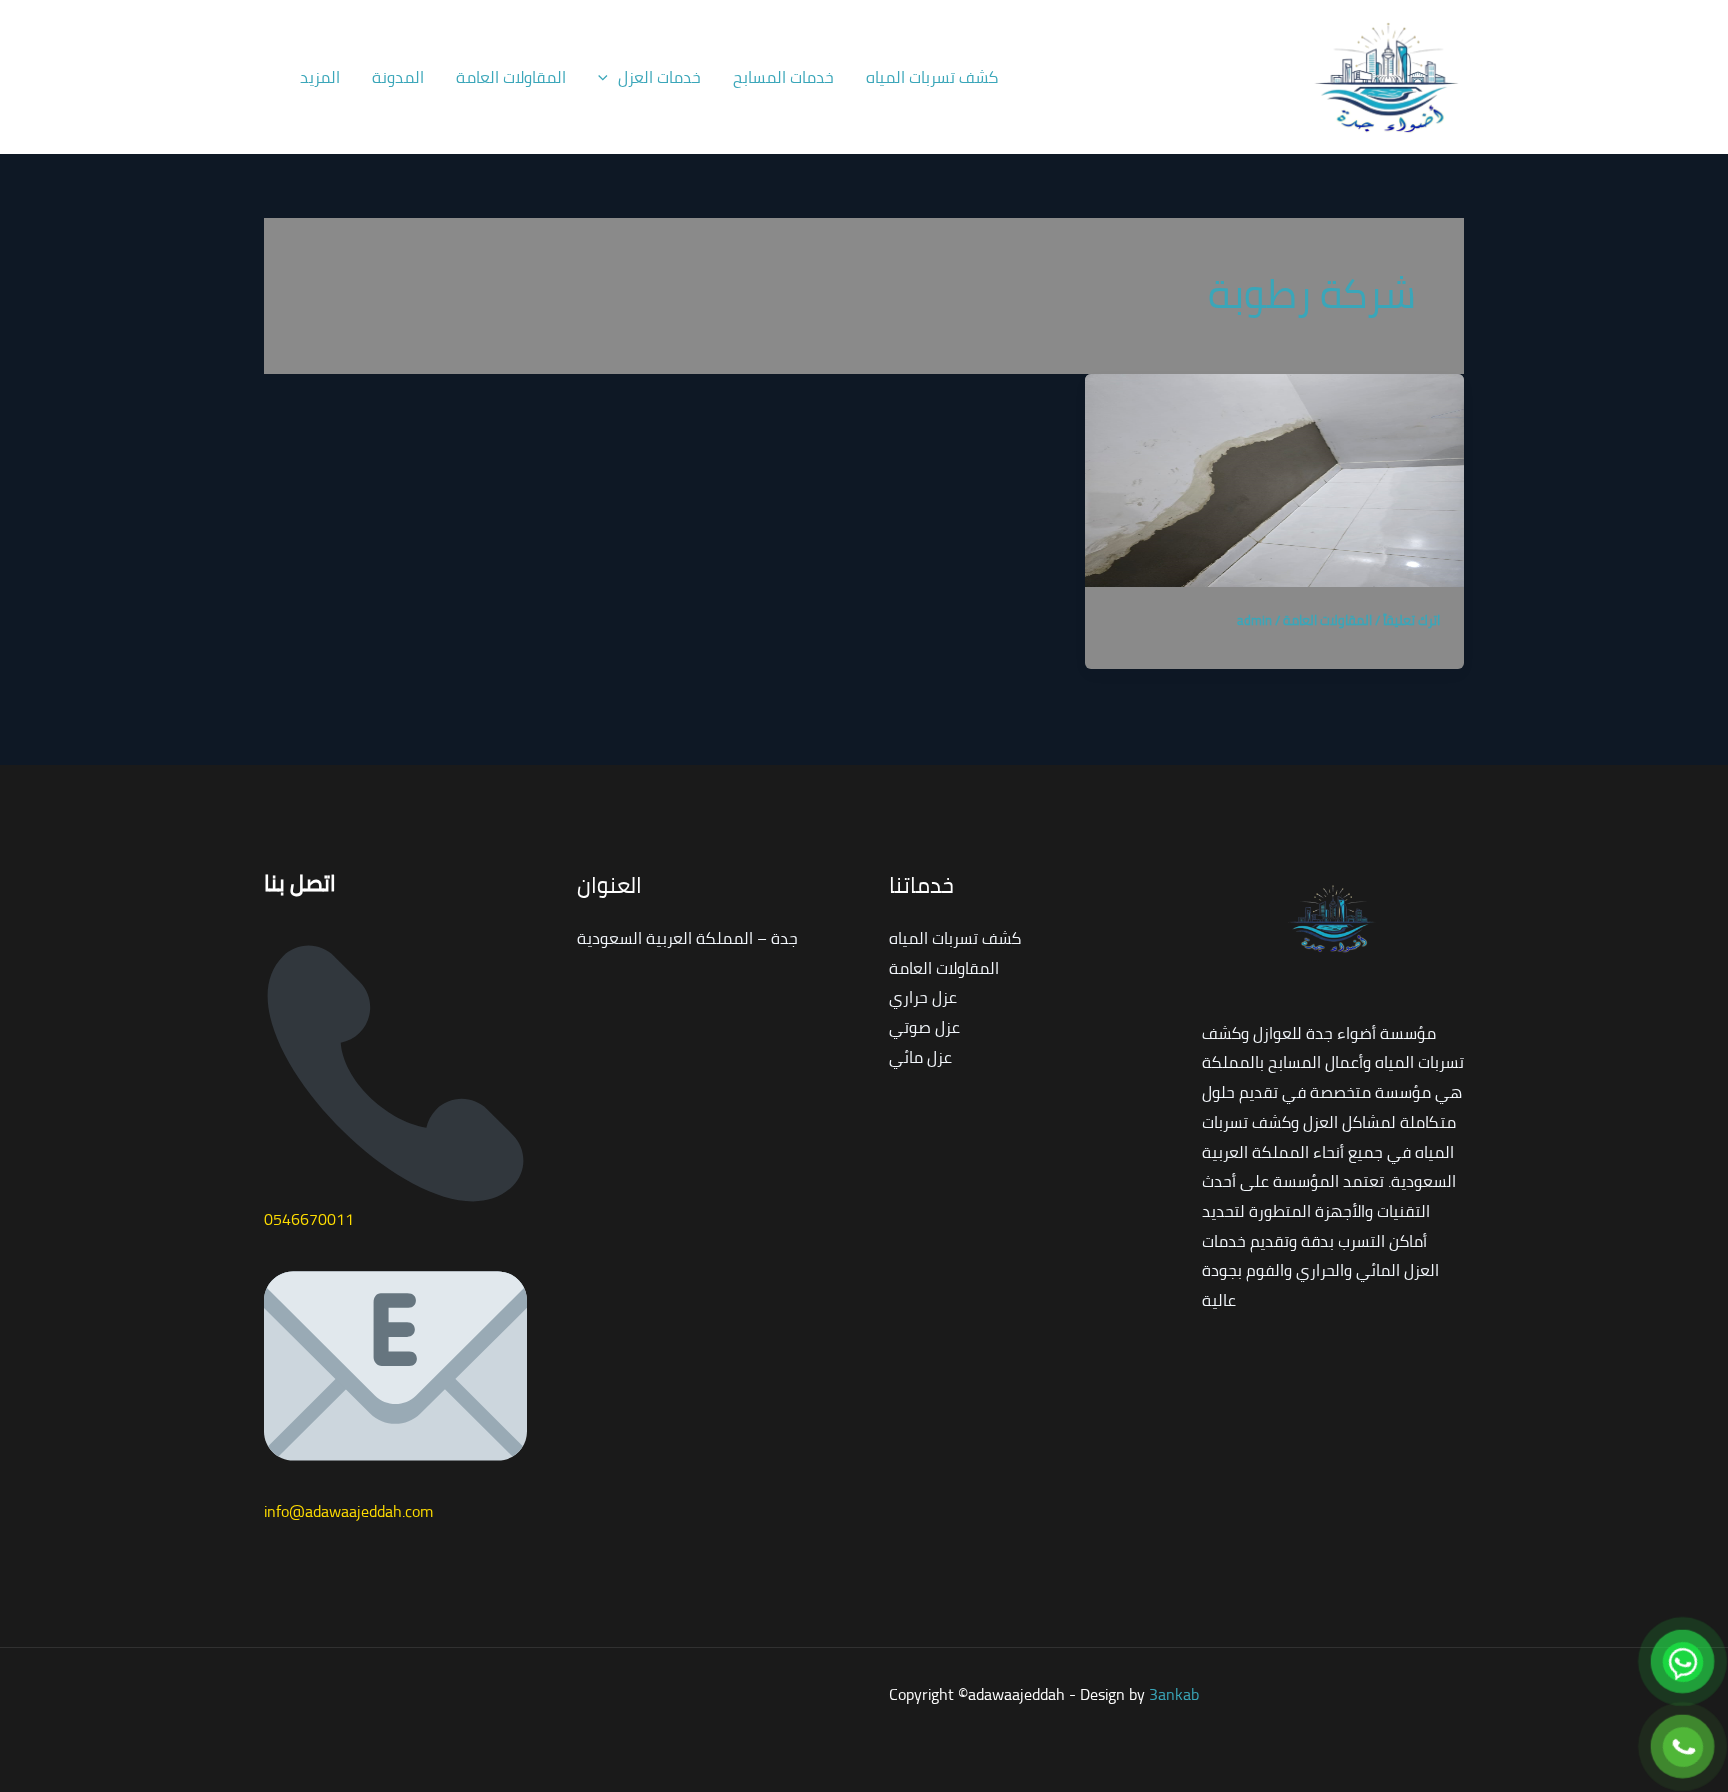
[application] (608, 77)
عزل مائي (920, 1057)
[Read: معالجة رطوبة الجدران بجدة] (1274, 478)
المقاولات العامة (511, 77)
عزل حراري (923, 997)
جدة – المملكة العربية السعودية (687, 938)
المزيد (320, 77)
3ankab (1174, 1694)
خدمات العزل (659, 77)
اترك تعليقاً (1411, 620)
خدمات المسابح (783, 77)
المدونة (398, 77)
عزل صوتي (924, 1027)
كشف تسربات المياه (932, 77)
